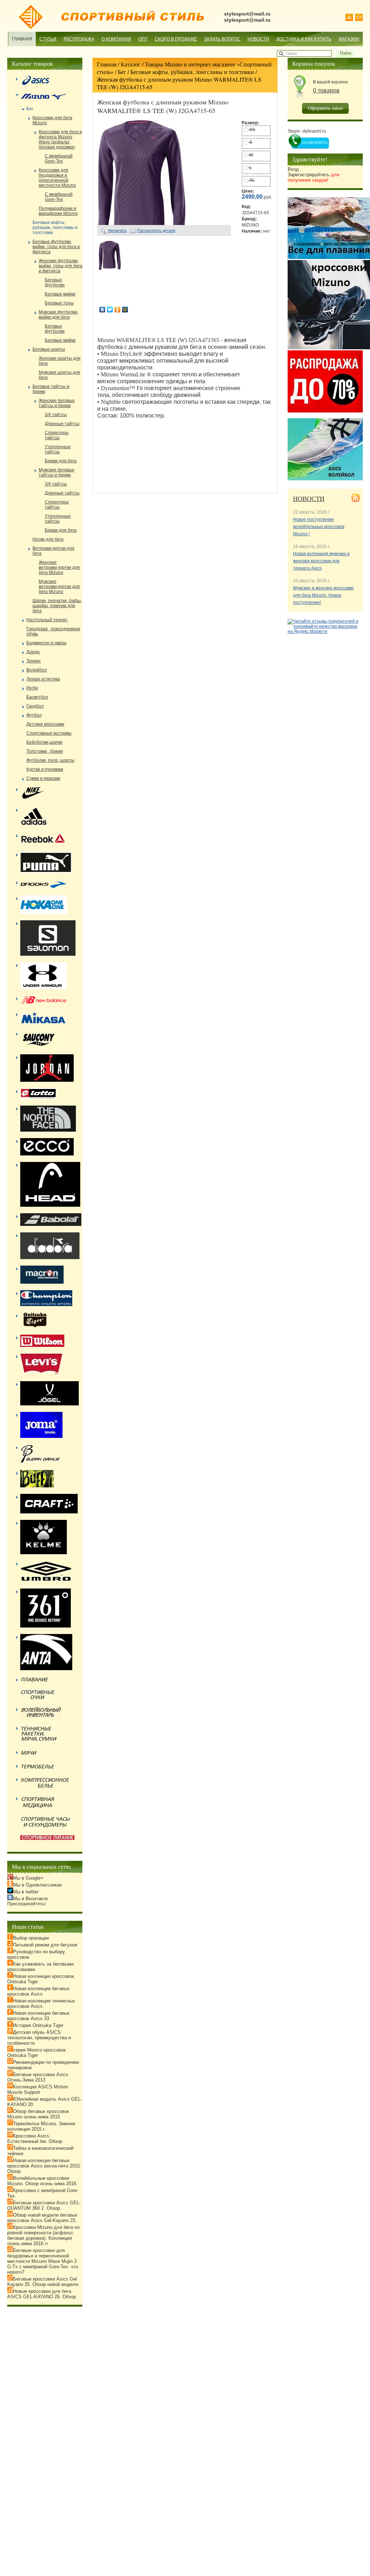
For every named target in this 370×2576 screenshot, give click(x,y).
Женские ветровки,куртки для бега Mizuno (59, 567)
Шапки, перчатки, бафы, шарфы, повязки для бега (57, 606)
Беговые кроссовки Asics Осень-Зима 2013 (38, 2077)
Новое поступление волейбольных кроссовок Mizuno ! (319, 527)
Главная (22, 39)
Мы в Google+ (28, 1878)
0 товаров (326, 90)
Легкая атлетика (43, 679)
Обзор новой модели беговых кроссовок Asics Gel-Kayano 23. (42, 2218)
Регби (32, 688)
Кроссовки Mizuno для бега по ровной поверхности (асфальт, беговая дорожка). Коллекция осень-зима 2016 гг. (43, 2235)
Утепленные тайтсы (58, 449)
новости (309, 498)
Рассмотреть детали (156, 230)
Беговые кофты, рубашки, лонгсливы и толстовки (192, 72)
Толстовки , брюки (45, 751)
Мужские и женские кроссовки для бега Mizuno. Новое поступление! (323, 595)
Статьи (48, 39)
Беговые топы (59, 303)
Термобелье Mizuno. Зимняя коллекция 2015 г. (41, 2126)
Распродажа (79, 39)
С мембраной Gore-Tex (59, 159)
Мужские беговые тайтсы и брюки (57, 472)
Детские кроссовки (45, 724)
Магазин (349, 39)
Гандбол (35, 706)
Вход (293, 169)
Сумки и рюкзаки (43, 778)
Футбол (34, 715)
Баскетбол (37, 697)
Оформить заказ (325, 108)
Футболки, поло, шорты (50, 760)
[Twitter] (110, 310)
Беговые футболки (55, 282)
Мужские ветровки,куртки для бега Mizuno (59, 587)
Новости (258, 39)
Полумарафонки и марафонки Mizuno (58, 211)
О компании (116, 39)
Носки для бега (48, 539)
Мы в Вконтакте (30, 1899)
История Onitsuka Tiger (38, 2025)
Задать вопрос (222, 39)
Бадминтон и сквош (46, 643)
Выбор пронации (31, 1938)
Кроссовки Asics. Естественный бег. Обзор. (35, 2139)
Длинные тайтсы (62, 424)
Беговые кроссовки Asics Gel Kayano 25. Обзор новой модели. (43, 2282)
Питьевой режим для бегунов (45, 1945)
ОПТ (143, 39)
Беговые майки (60, 294)
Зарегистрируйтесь (313, 177)
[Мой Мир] (125, 310)
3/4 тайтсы (56, 415)
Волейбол (37, 670)
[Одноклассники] (118, 310)
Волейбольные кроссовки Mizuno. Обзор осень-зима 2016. (42, 2181)
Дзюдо (33, 652)
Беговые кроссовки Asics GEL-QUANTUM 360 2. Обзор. (44, 2205)
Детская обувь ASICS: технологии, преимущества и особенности (39, 2038)
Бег (122, 72)
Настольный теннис (47, 620)
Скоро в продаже (176, 39)
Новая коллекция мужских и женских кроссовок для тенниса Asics (321, 561)
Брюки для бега (61, 461)
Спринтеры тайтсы (57, 435)
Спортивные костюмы (49, 733)
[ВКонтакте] (102, 310)
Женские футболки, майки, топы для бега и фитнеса (61, 266)
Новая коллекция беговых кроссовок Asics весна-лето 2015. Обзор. (44, 2166)
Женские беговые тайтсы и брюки (57, 403)
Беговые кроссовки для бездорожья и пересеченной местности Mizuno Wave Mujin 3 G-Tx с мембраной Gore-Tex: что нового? (43, 2261)
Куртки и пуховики (45, 769)
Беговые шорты (49, 349)
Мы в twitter (26, 1892)
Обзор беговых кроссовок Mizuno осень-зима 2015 (38, 2114)
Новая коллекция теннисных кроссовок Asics (41, 2004)
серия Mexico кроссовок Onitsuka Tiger (36, 2053)
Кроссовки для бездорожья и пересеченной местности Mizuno (57, 178)
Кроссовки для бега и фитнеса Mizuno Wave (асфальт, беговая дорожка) (60, 139)
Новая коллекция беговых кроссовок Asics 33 (38, 2016)
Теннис (34, 661)
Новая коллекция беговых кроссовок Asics (38, 1991)
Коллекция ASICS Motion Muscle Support (38, 2089)
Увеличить (117, 230)
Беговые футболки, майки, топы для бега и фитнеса (56, 247)
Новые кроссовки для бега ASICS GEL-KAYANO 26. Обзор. (42, 2294)
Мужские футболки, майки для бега (59, 315)
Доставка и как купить (304, 39)
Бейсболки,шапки (44, 742)
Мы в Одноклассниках (38, 1885)
